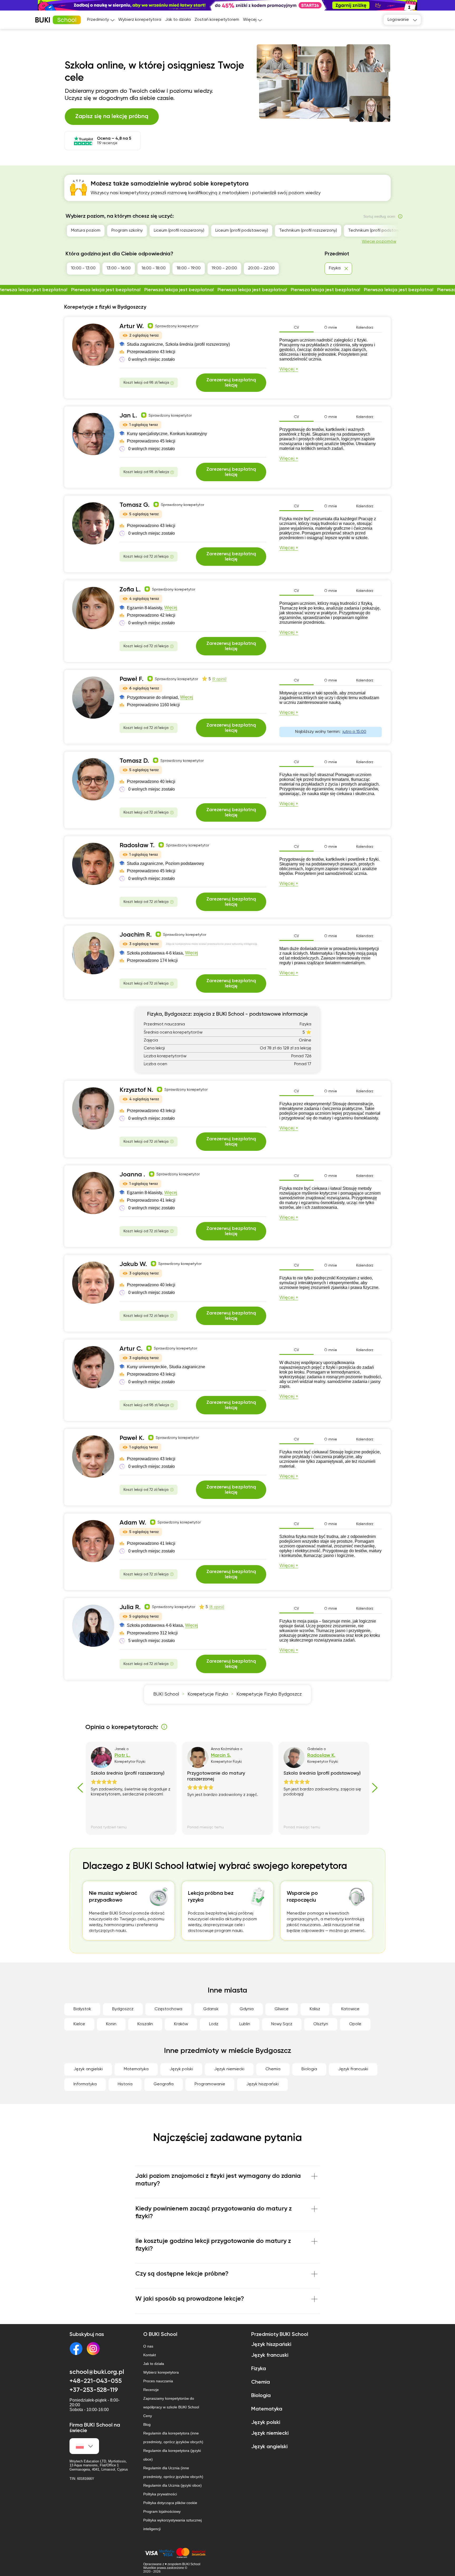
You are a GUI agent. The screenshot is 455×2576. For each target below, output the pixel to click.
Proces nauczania (158, 2381)
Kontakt (150, 2355)
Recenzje (151, 2390)
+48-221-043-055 (96, 2381)
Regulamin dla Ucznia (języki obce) (172, 2485)
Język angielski (88, 2069)
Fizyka (259, 2369)
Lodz (214, 2024)
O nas (148, 2346)
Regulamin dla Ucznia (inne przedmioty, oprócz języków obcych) (173, 2472)
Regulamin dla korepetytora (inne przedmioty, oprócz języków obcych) (173, 2438)
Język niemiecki (229, 2069)
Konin (111, 2024)
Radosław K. (321, 1755)
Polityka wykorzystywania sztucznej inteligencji (172, 2524)
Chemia (273, 2069)
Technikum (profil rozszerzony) (308, 231)
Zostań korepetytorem (217, 20)
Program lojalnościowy (162, 2511)
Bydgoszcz (123, 2009)
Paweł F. (132, 679)
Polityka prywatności (160, 2494)
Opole (355, 2024)
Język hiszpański (262, 2084)
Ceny (148, 2416)
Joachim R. (136, 935)
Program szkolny (127, 231)
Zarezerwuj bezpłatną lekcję (231, 383)
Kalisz (315, 2009)
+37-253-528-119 (94, 2390)
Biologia (309, 2069)
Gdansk (211, 2009)
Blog (147, 2424)
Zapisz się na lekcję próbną (112, 116)
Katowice (350, 2009)
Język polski (181, 2069)
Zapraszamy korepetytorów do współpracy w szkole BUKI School (171, 2403)
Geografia (164, 2084)
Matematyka (136, 2069)
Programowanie (210, 2084)
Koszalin (145, 2024)
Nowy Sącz (282, 2024)
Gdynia (247, 2009)
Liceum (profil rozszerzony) (179, 231)
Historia (125, 2084)
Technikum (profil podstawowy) (378, 231)
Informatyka (85, 2084)
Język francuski (353, 2069)
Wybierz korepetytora (140, 20)
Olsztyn (321, 2024)
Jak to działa (178, 20)
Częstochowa (168, 2009)
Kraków (181, 2024)
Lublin (245, 2024)
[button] (448, 5)
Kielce (79, 2024)
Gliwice (282, 2009)
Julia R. (130, 1607)
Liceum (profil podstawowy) (242, 231)
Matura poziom (86, 231)
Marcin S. (221, 1755)
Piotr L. (122, 1755)
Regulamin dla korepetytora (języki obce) (172, 2455)
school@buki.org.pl (97, 2372)
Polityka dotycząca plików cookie (170, 2503)
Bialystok (82, 2009)
